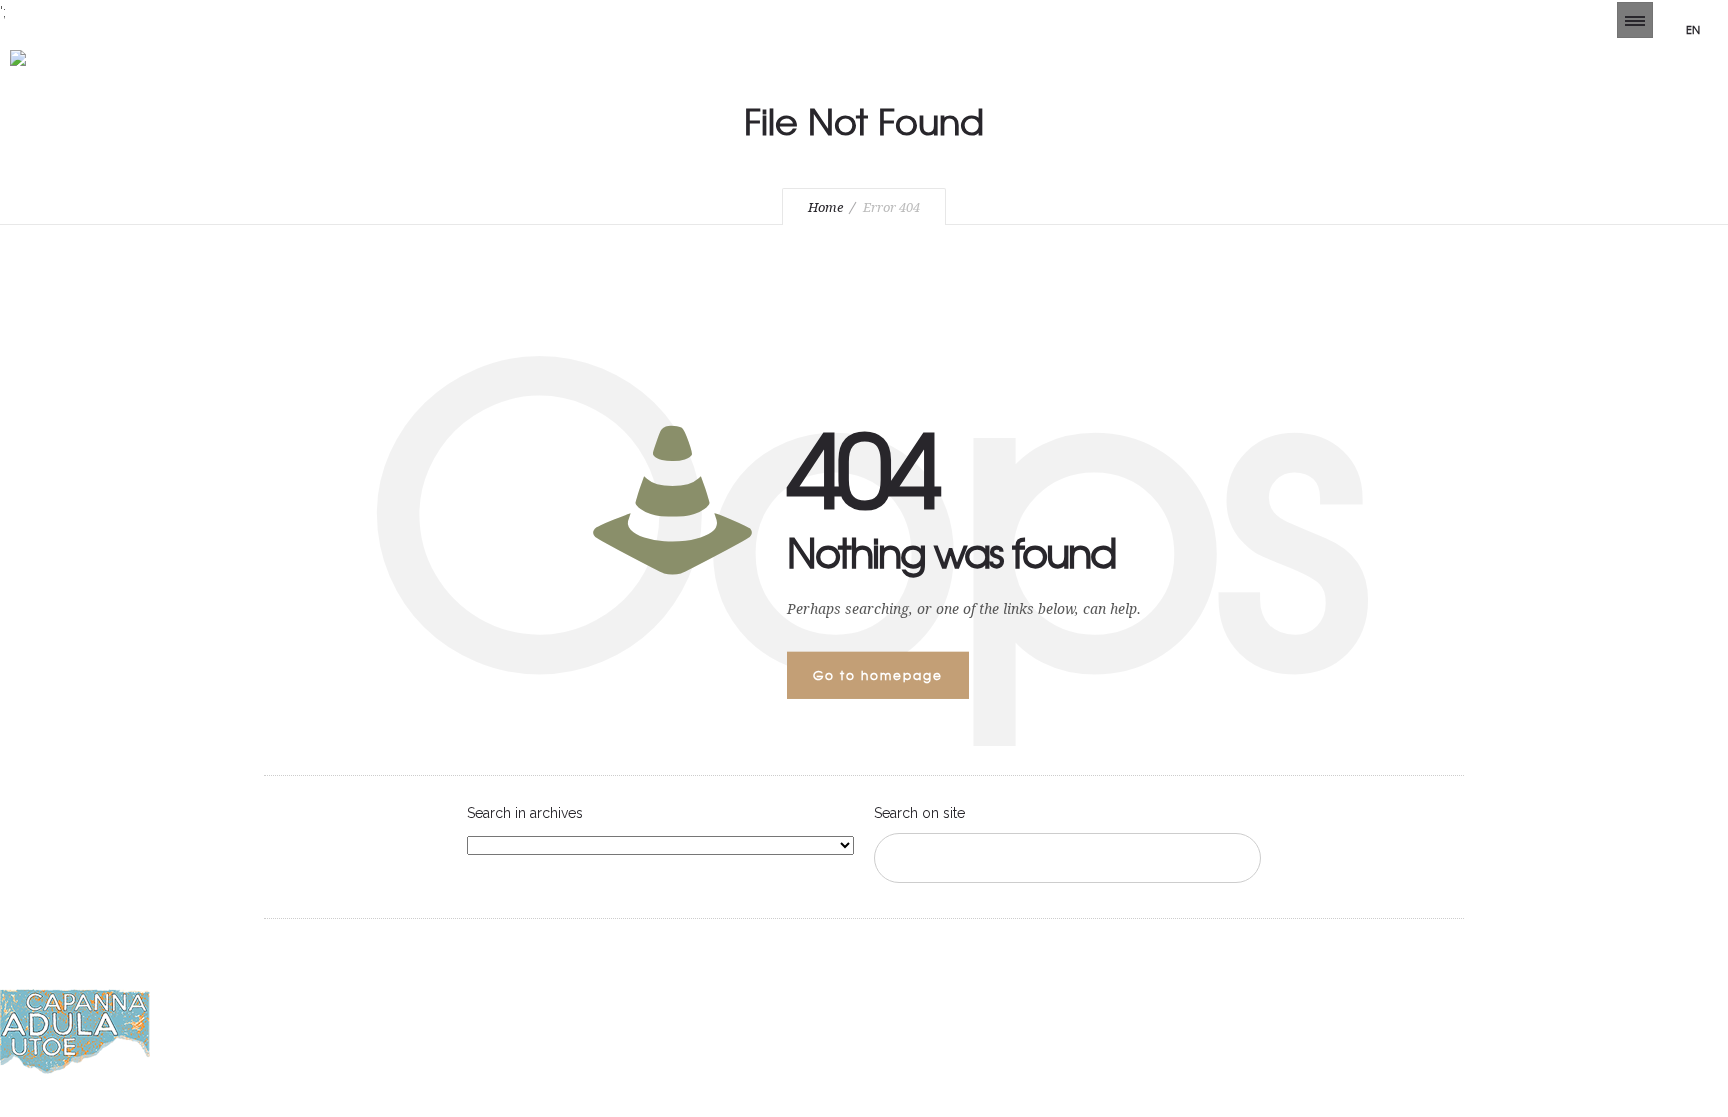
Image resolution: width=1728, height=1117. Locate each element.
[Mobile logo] (75, 1069)
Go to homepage (878, 675)
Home (825, 207)
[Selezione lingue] (1635, 20)
